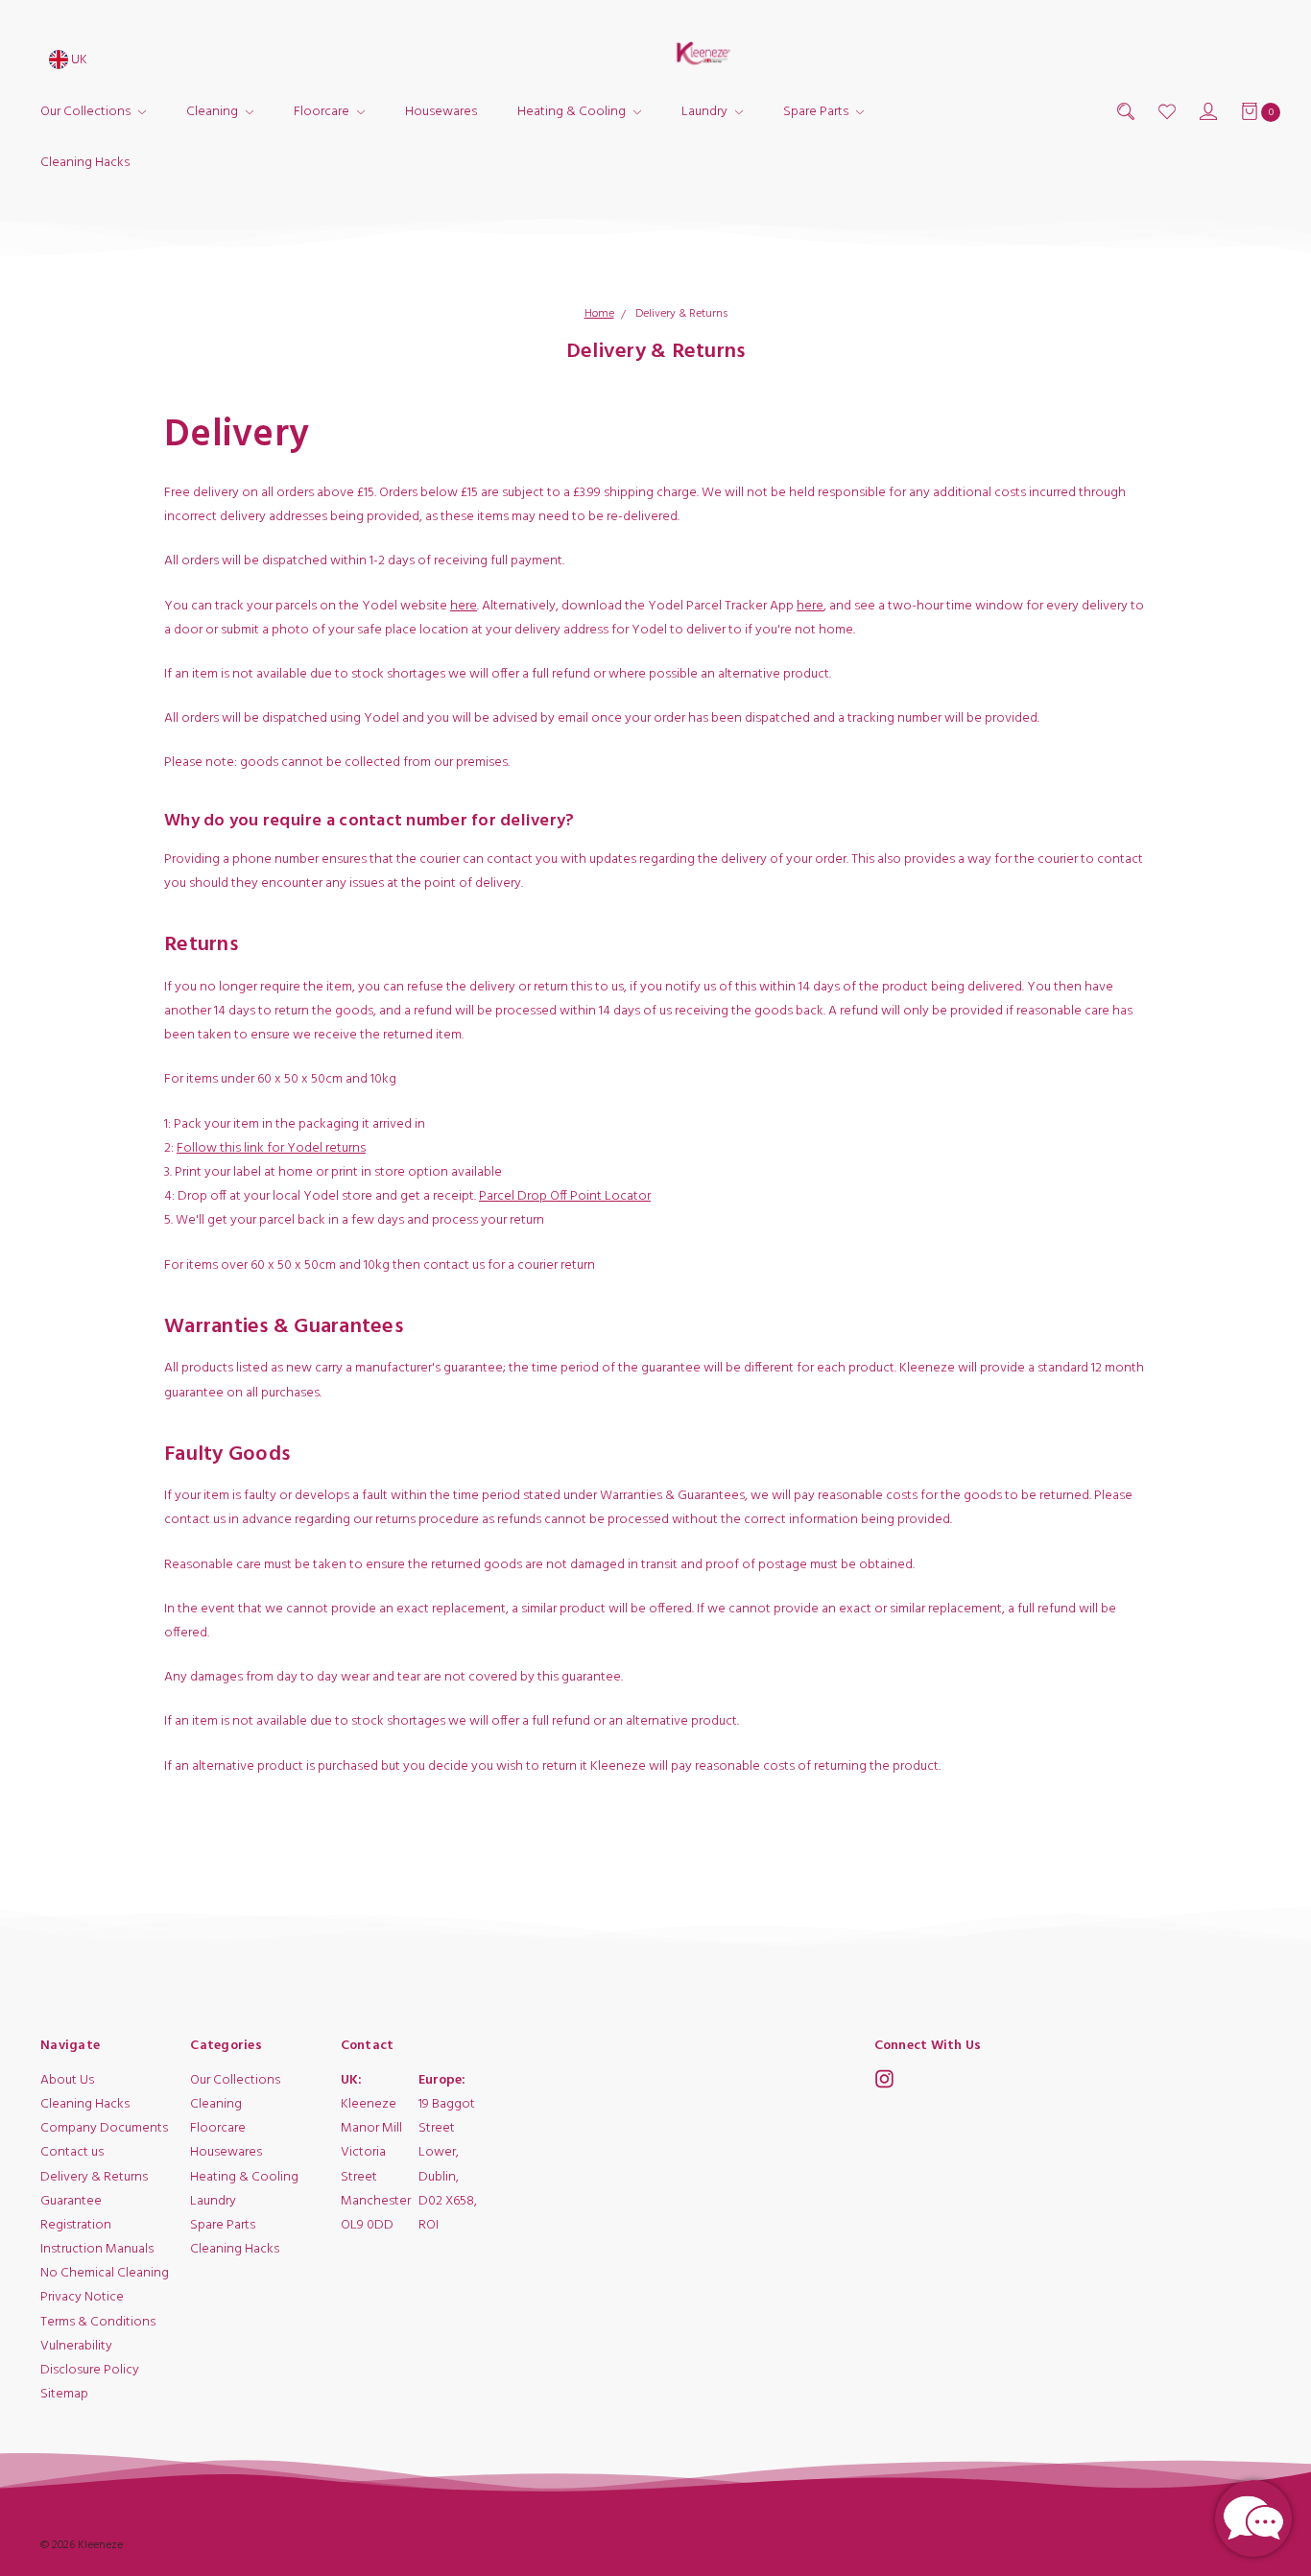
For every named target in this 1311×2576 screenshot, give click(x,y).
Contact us (72, 2153)
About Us (67, 2080)
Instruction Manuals (97, 2249)
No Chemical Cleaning (105, 2273)
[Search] (1124, 112)
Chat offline (1253, 2518)
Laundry (706, 112)
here (464, 606)
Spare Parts (817, 112)
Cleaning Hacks (85, 163)
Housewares (441, 112)
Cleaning (214, 112)
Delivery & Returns (94, 2177)
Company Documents (104, 2128)
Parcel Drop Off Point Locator (565, 1196)
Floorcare (323, 112)
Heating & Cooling (573, 112)
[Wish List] (1166, 112)
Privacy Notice (82, 2298)
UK (78, 60)
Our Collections (87, 112)
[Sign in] (1207, 112)
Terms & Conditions (98, 2322)
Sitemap (64, 2394)
